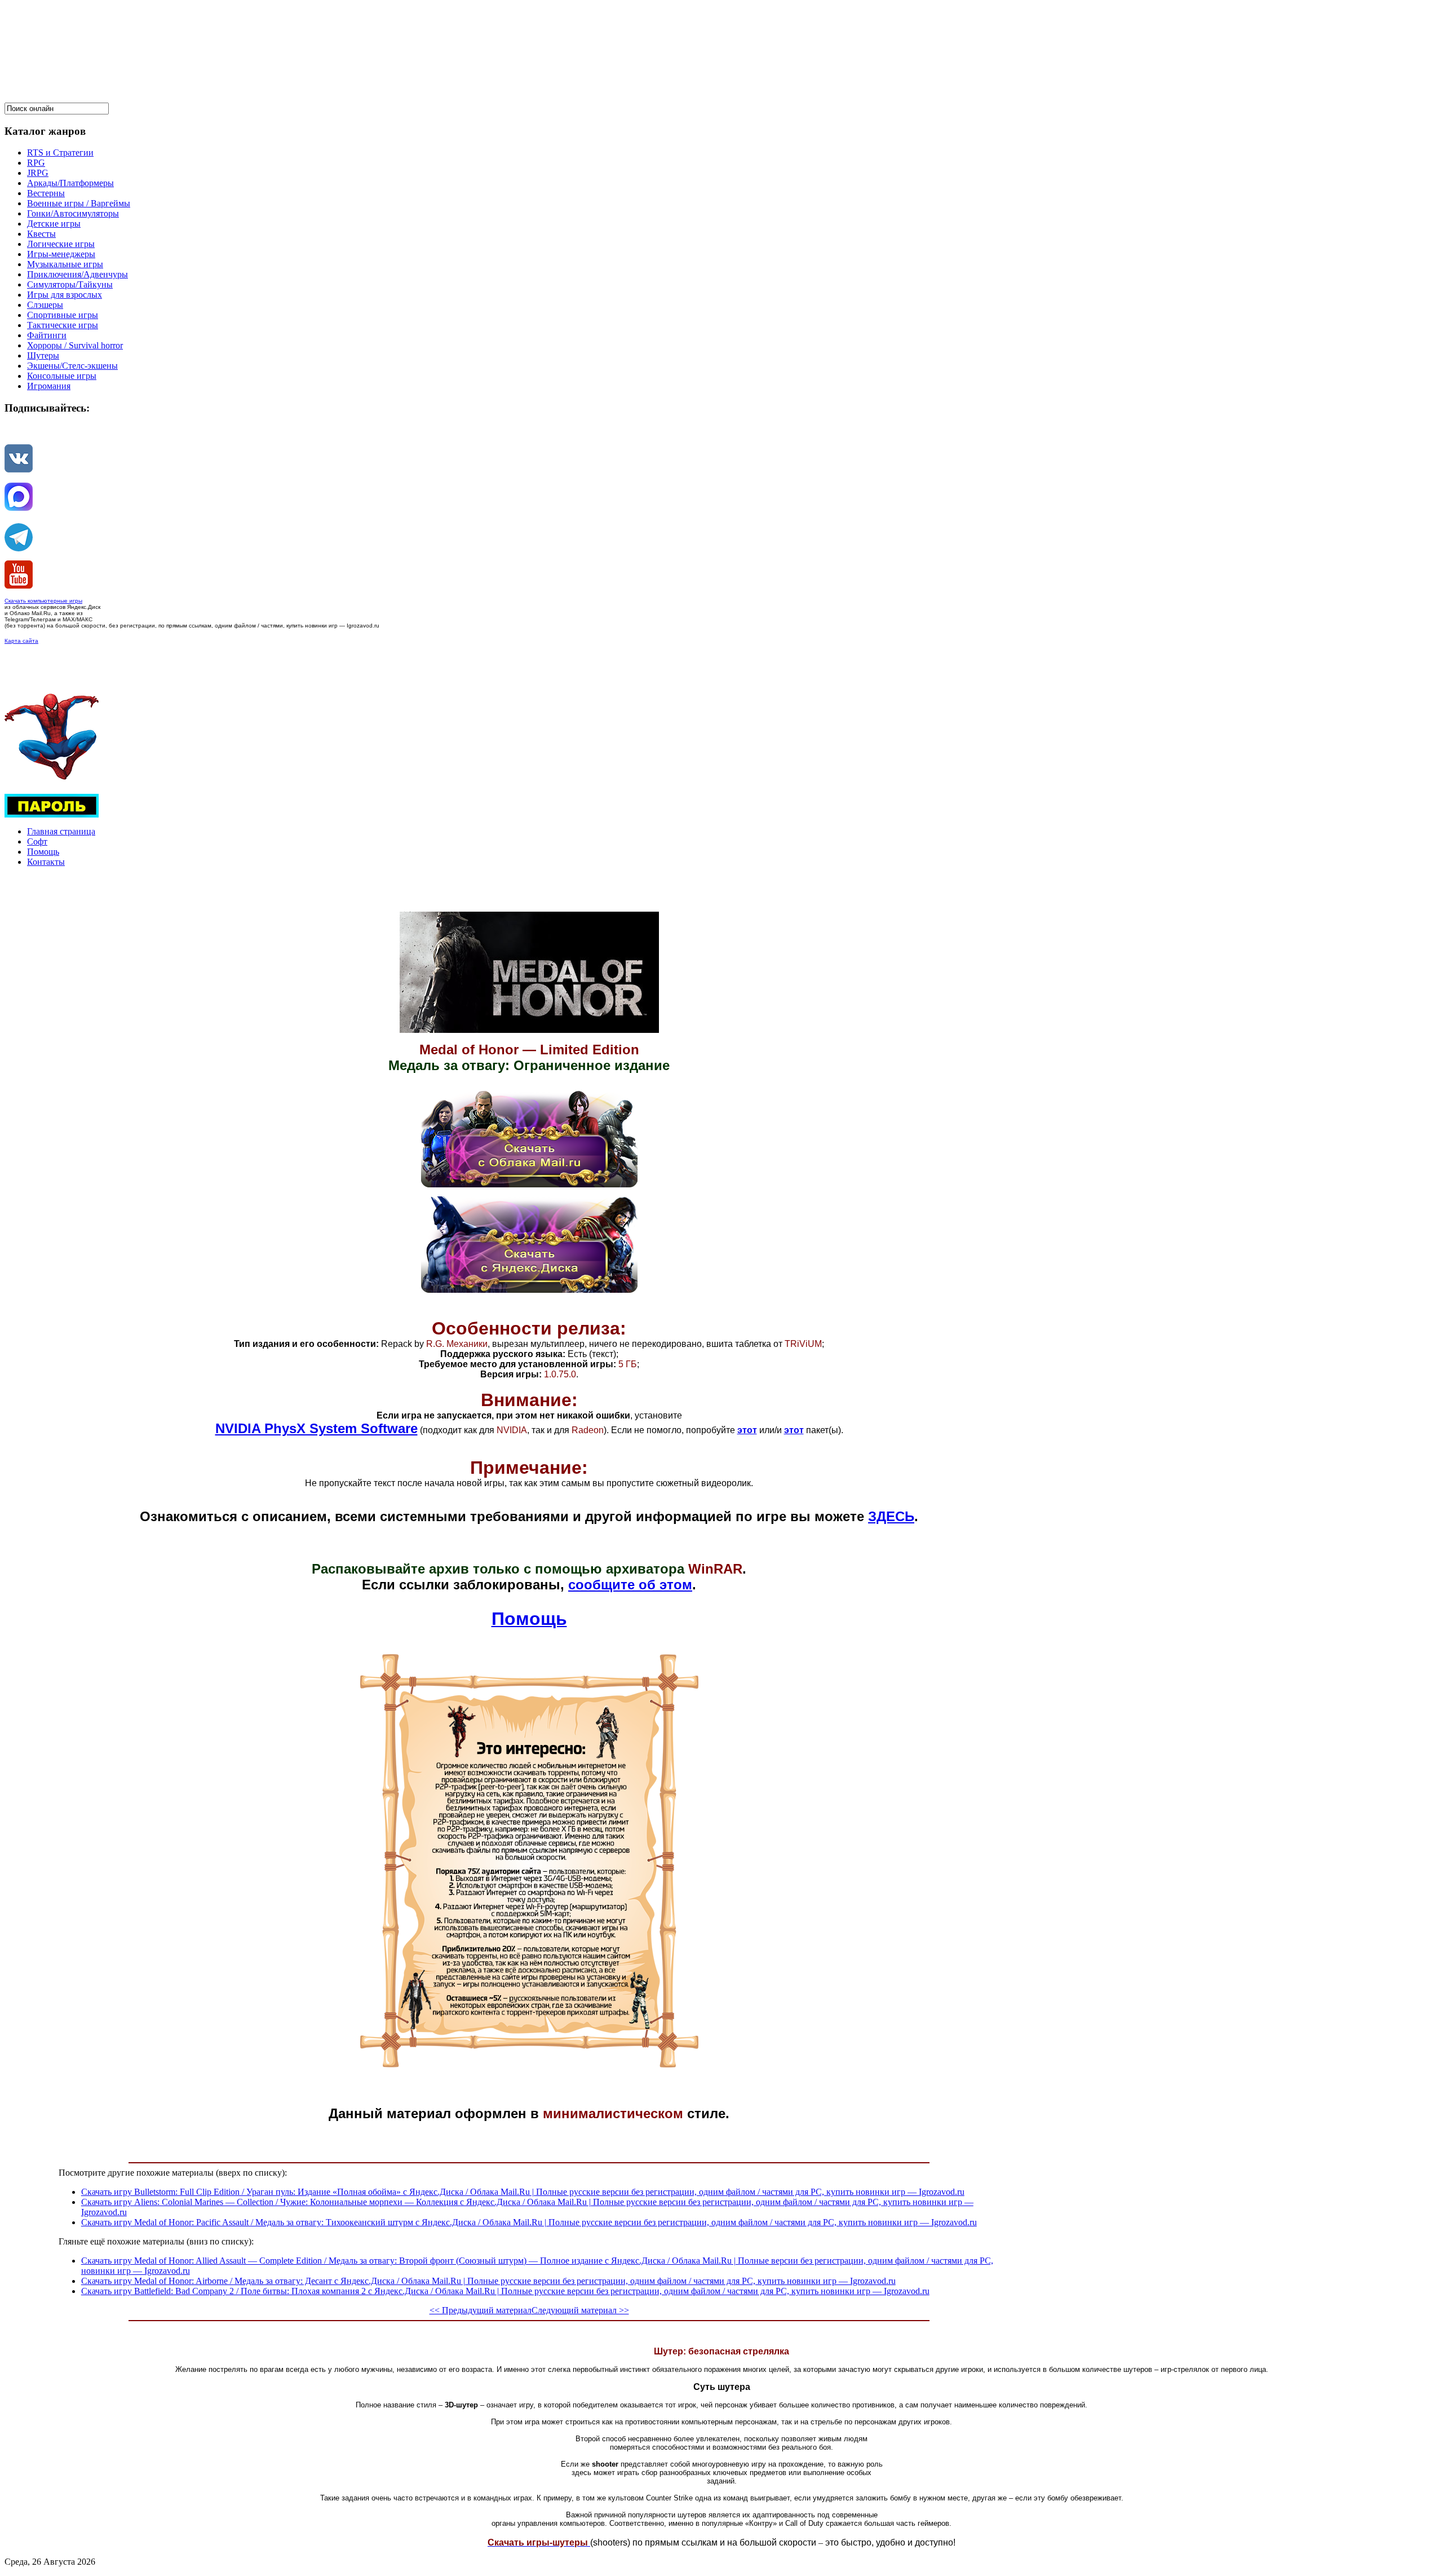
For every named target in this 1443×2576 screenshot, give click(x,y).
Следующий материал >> (580, 2310)
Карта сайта (21, 641)
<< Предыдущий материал (481, 2310)
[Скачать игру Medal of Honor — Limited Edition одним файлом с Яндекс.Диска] (529, 1290)
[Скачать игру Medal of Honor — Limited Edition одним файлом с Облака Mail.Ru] (529, 1184)
